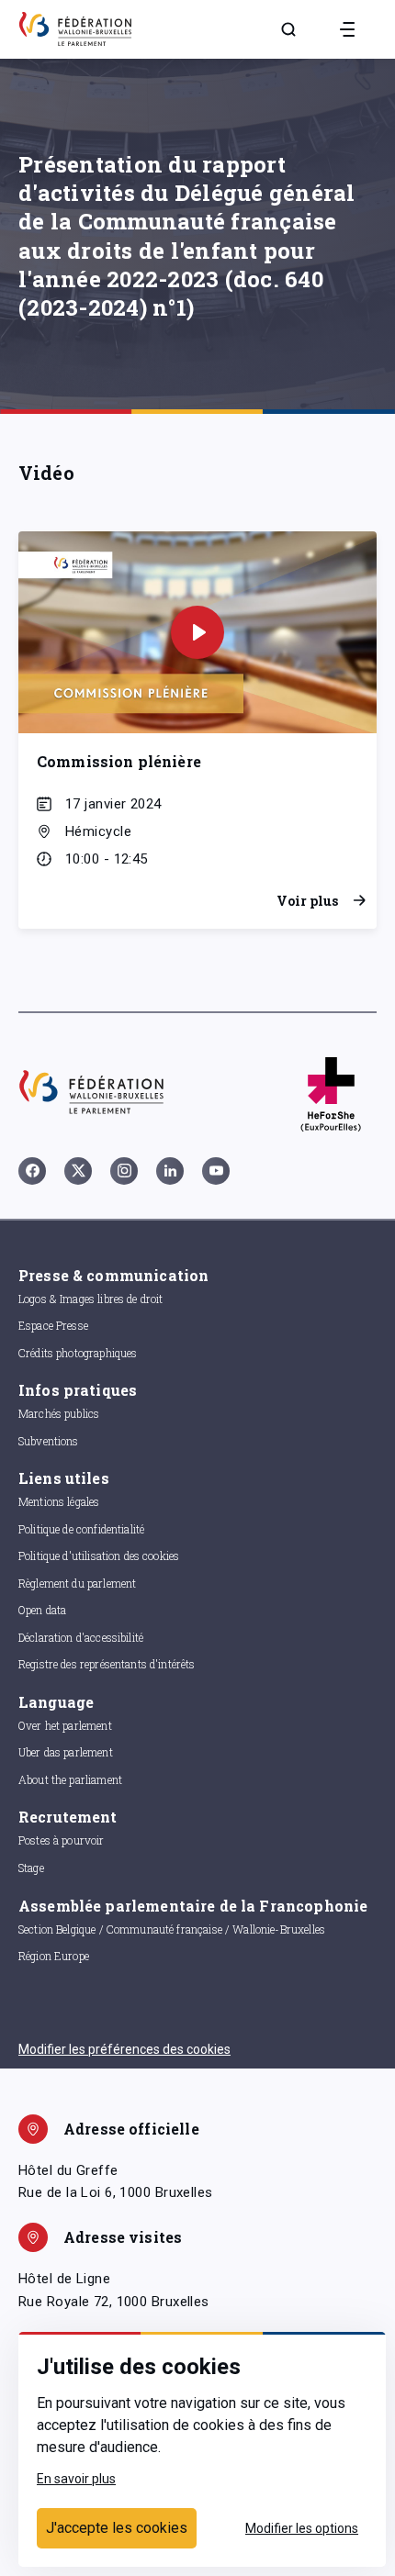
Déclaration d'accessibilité (81, 1637)
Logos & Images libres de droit (91, 1299)
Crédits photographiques (78, 1353)
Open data (42, 1610)
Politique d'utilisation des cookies (99, 1556)
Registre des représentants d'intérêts (107, 1664)
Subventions (49, 1441)
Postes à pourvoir (62, 1840)
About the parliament (70, 1779)
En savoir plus (76, 2479)
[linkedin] (170, 1171)
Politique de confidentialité (81, 1529)
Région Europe (54, 1956)
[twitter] (78, 1171)
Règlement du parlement (77, 1583)
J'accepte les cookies (117, 2528)
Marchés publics (59, 1413)
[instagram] (124, 1171)
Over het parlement (65, 1725)
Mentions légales (59, 1501)
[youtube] (216, 1171)
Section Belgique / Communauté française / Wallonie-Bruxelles (172, 1929)
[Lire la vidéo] (197, 632)
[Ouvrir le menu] (347, 29)
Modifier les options (302, 2528)
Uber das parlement (66, 1752)
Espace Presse (53, 1325)
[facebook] (32, 1171)
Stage (31, 1868)
